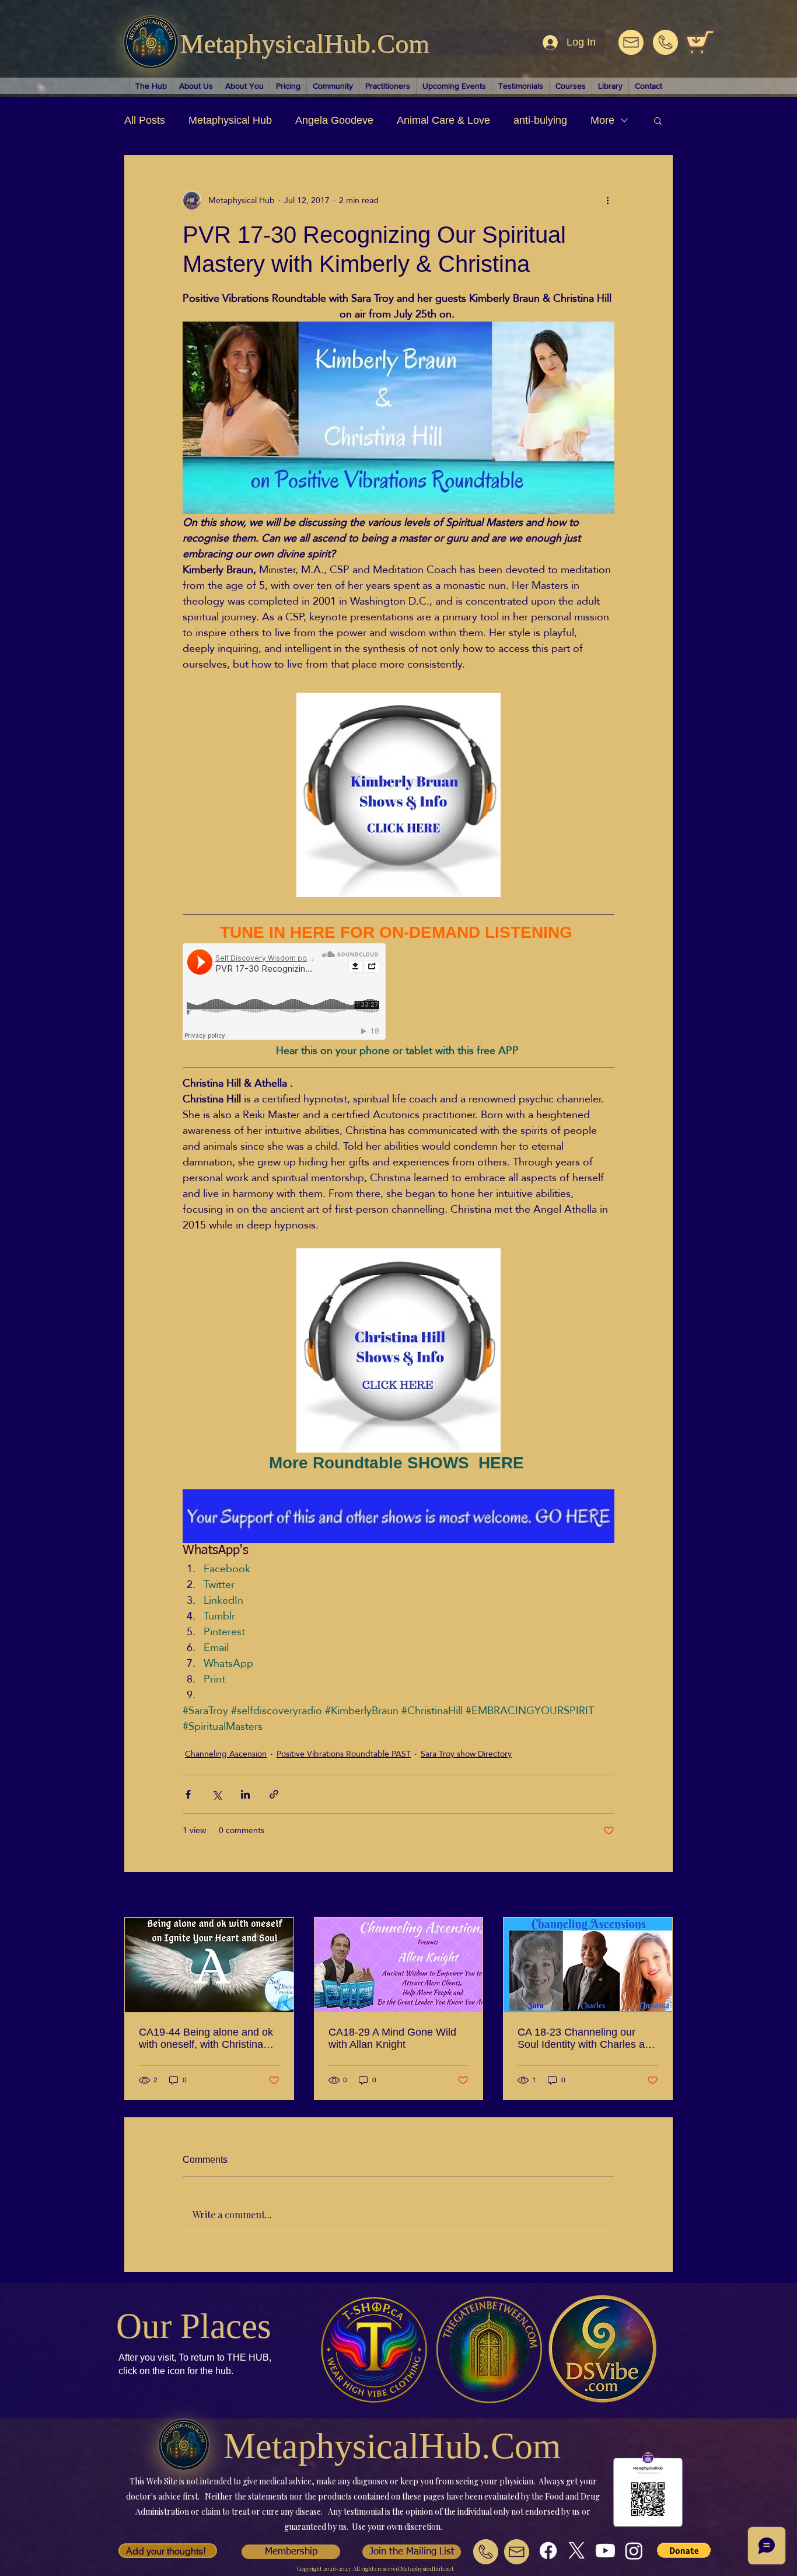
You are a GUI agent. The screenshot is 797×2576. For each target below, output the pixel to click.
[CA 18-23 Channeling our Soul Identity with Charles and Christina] (588, 1965)
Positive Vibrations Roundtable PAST (344, 1754)
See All (660, 1896)
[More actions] (607, 200)
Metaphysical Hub (230, 120)
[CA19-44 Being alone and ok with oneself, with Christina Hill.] (209, 1965)
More (602, 120)
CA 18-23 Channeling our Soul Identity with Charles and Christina (587, 2039)
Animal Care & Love (443, 120)
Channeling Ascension (226, 1754)
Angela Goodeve (334, 120)
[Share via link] (274, 1794)
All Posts (145, 120)
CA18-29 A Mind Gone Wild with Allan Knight (392, 2038)
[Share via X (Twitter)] (217, 1794)
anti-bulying (540, 120)
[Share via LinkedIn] (245, 1794)
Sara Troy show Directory (466, 1754)
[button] (658, 120)
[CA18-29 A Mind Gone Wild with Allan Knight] (399, 1965)
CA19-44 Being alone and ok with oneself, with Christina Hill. (206, 2039)
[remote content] (285, 993)
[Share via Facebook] (188, 1794)
